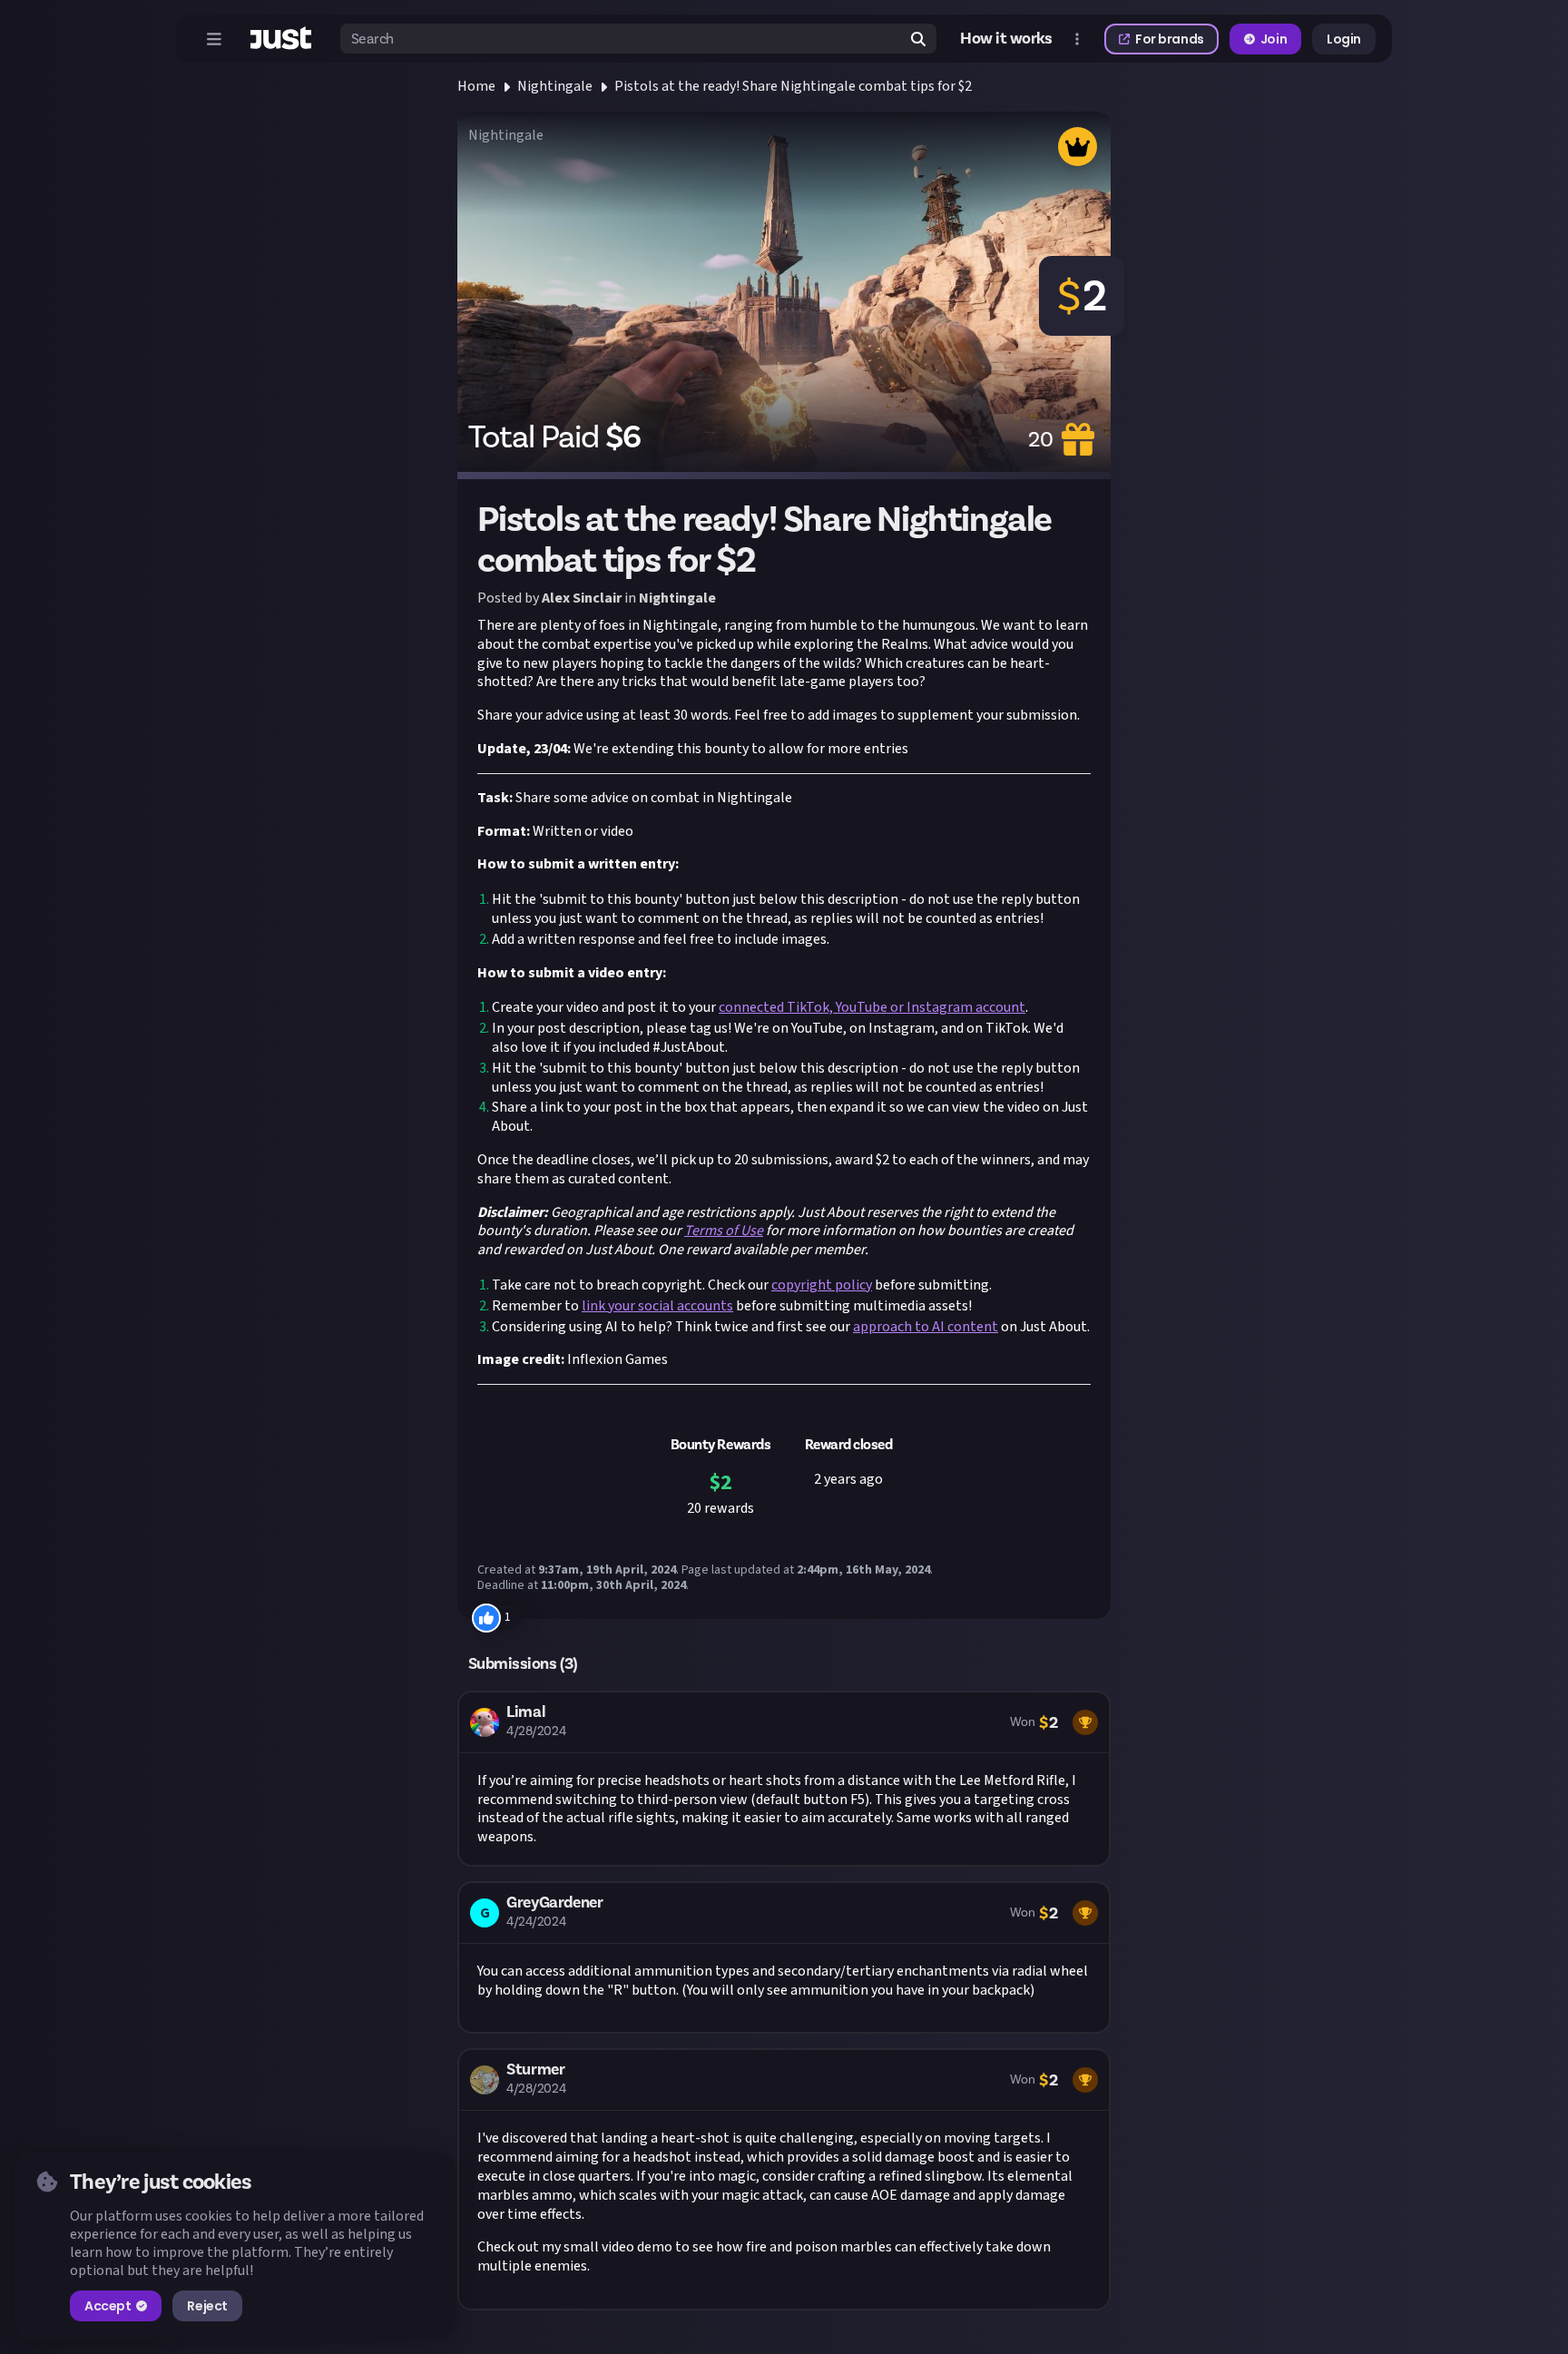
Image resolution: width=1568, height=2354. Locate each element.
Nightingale (555, 86)
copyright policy (822, 1285)
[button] (784, 1779)
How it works (1006, 39)
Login (1344, 39)
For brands (1170, 39)
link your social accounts (657, 1306)
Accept (108, 2306)
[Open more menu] (1077, 39)
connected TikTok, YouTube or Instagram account (872, 1007)
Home (476, 86)
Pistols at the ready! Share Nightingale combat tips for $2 (793, 86)
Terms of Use (724, 1231)
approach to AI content (926, 1327)
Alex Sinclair (582, 598)
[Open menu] (214, 39)
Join (1274, 39)
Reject (207, 2306)
